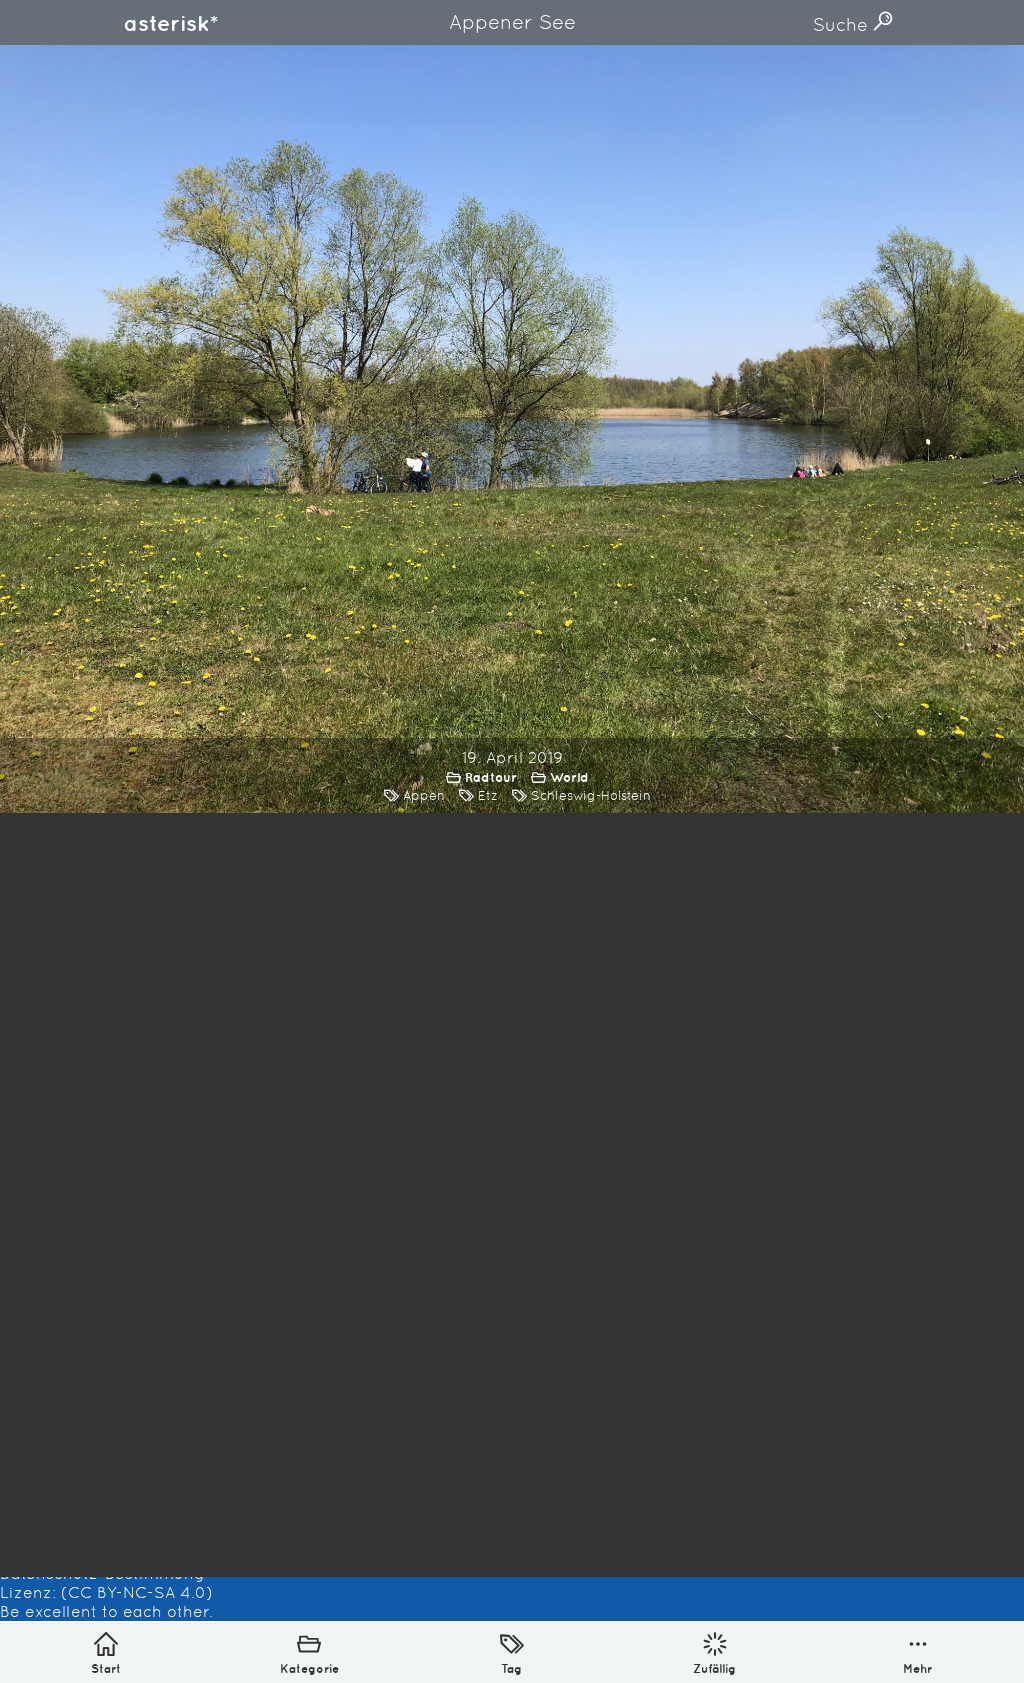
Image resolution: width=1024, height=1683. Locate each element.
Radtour (491, 777)
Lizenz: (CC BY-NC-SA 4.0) (106, 1592)
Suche (843, 24)
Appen (424, 795)
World (569, 777)
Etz (488, 795)
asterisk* (171, 23)
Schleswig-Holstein (591, 795)
